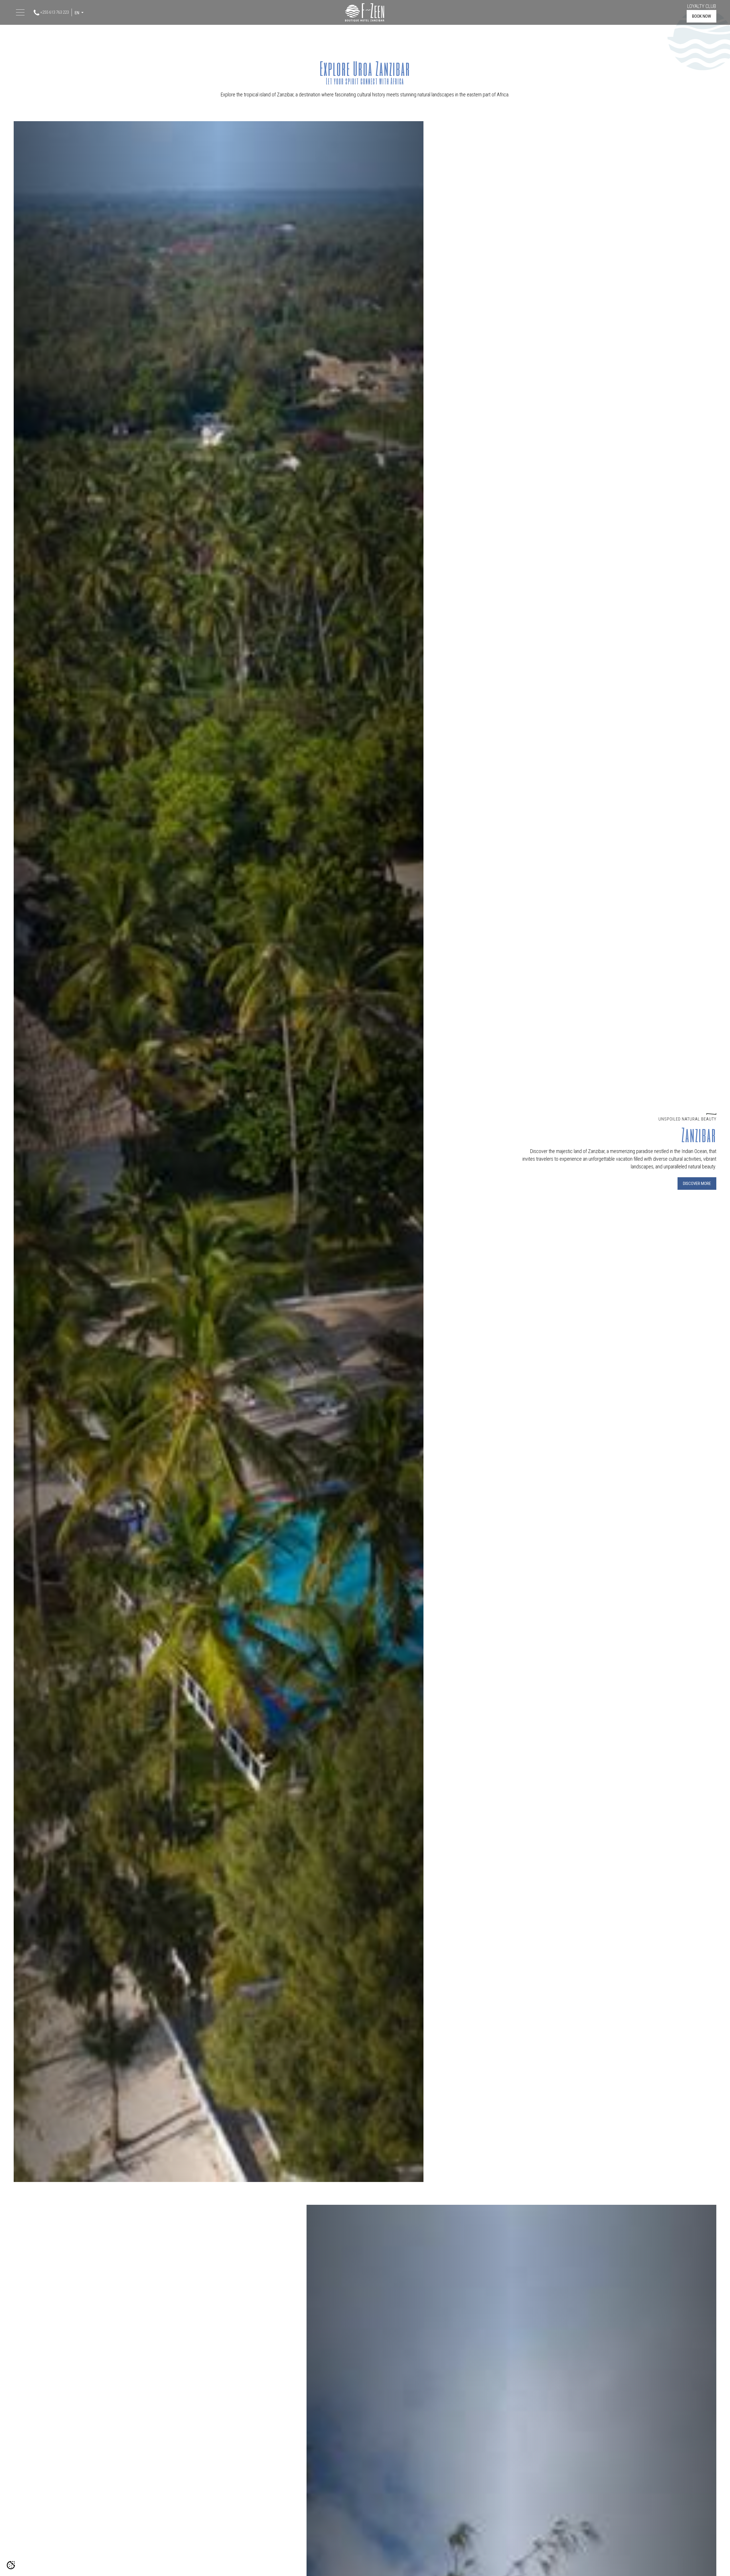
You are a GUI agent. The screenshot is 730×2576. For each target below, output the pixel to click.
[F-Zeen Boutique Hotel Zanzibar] (365, 12)
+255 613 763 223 (54, 12)
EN (77, 13)
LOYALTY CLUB (702, 6)
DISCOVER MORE (697, 1184)
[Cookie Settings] (11, 2565)
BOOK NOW (701, 16)
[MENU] (21, 13)
